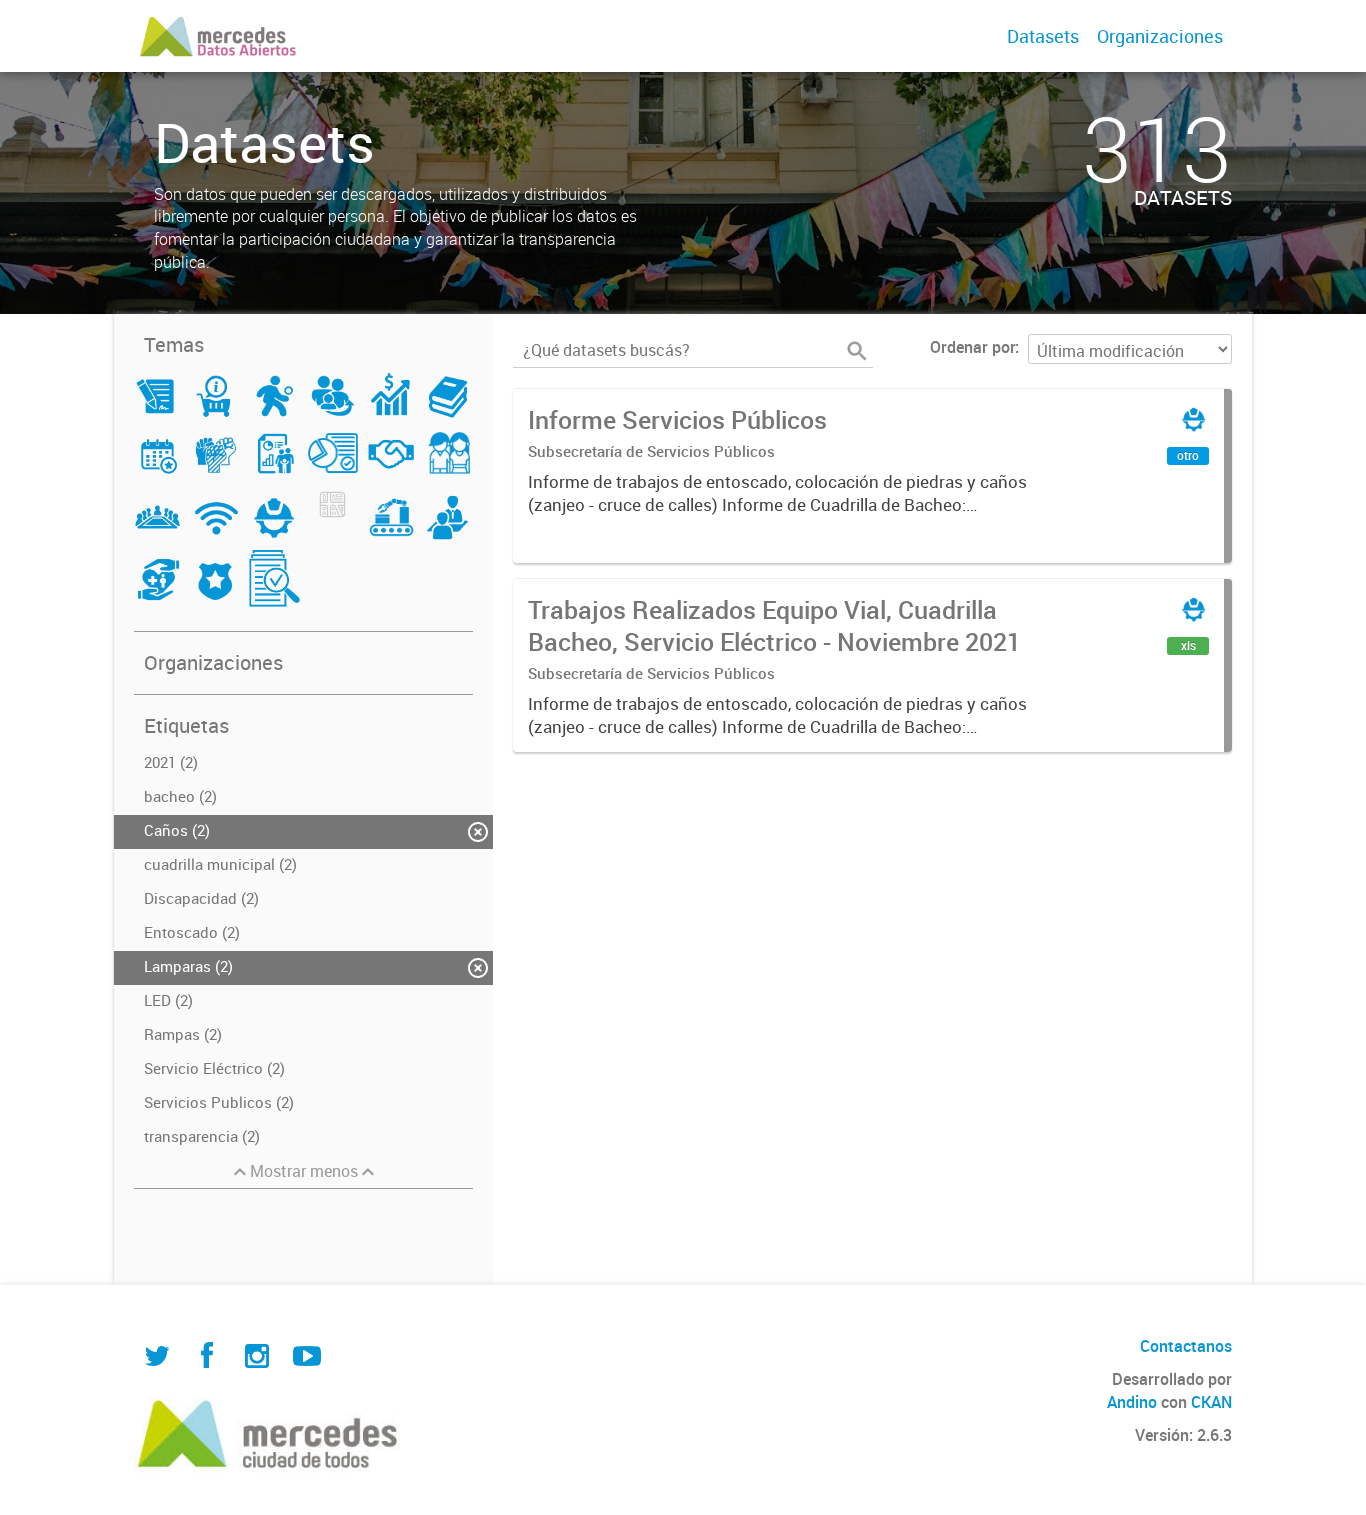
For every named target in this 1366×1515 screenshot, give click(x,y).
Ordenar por (972, 347)
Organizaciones (1160, 36)
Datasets (1043, 36)
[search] (857, 351)
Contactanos (1186, 1346)
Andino (1132, 1402)
